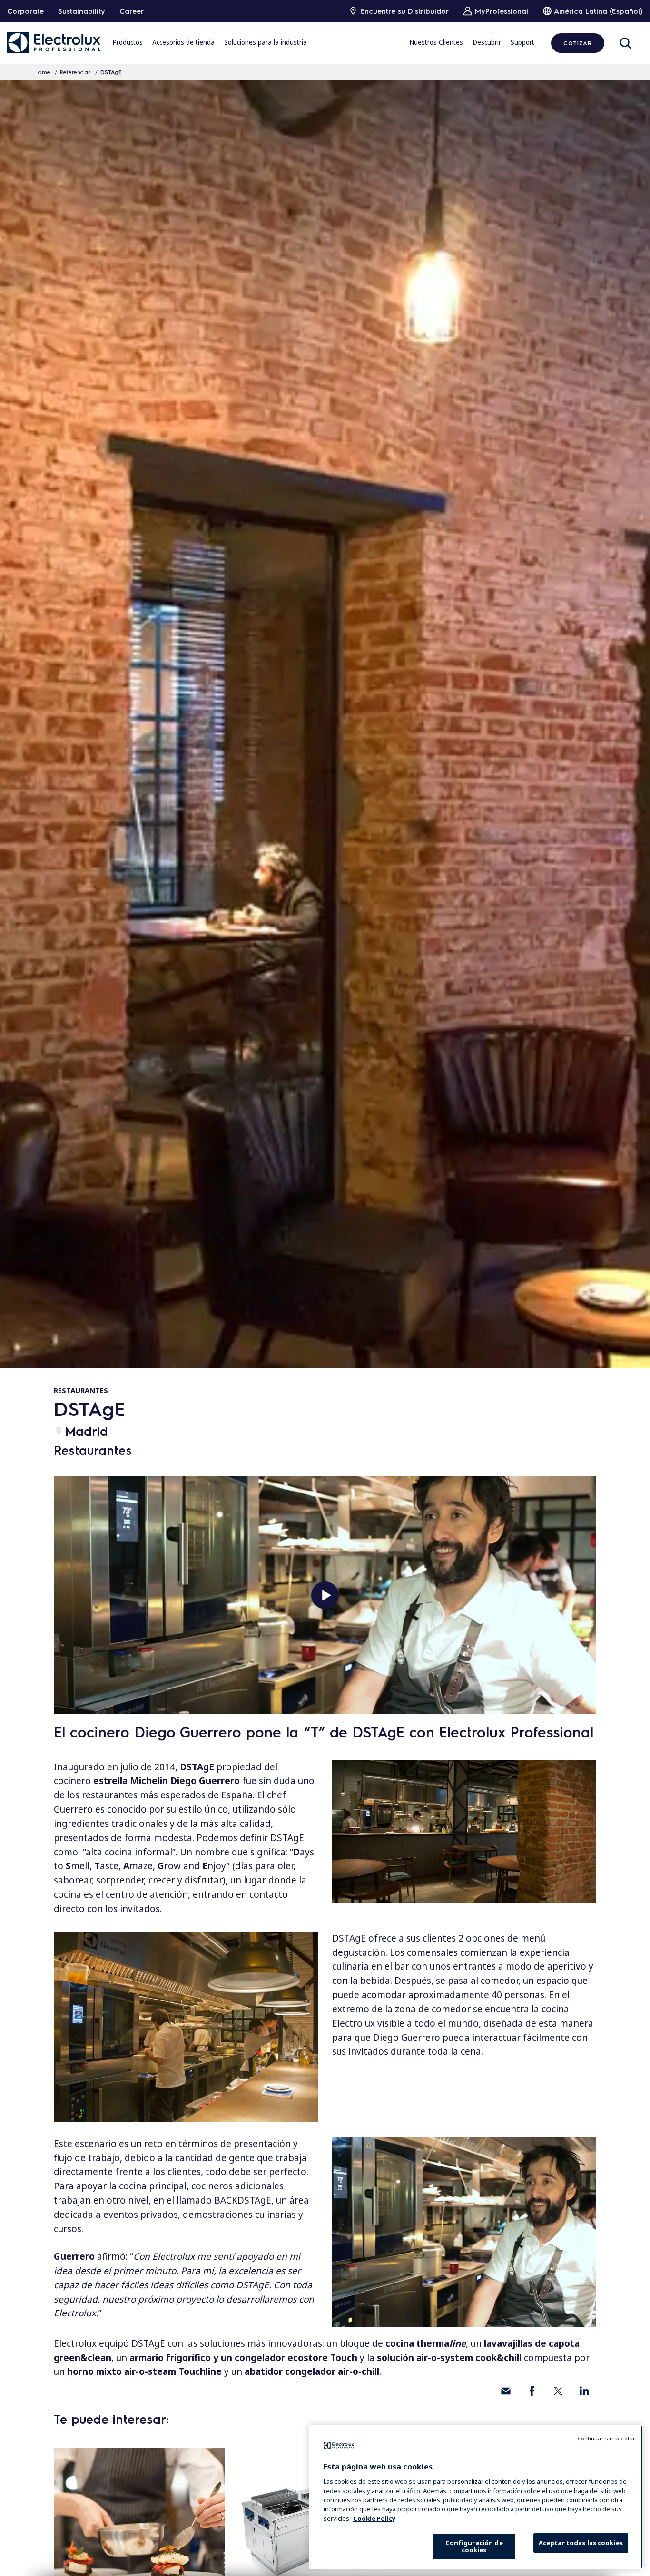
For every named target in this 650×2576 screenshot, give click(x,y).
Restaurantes (81, 1390)
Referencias (75, 72)
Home (42, 72)
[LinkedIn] (584, 2391)
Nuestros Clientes (436, 42)
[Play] (325, 1595)
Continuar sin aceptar (606, 2438)
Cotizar (577, 43)
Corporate (25, 11)
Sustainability (82, 11)
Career (132, 11)
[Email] (506, 2391)
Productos (128, 42)
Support (522, 42)
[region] (476, 2497)
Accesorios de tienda (183, 42)
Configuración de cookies (474, 2546)
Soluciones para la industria (266, 42)
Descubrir (487, 42)
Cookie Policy (374, 2518)
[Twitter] (558, 2391)
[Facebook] (532, 2391)
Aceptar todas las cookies (581, 2543)
